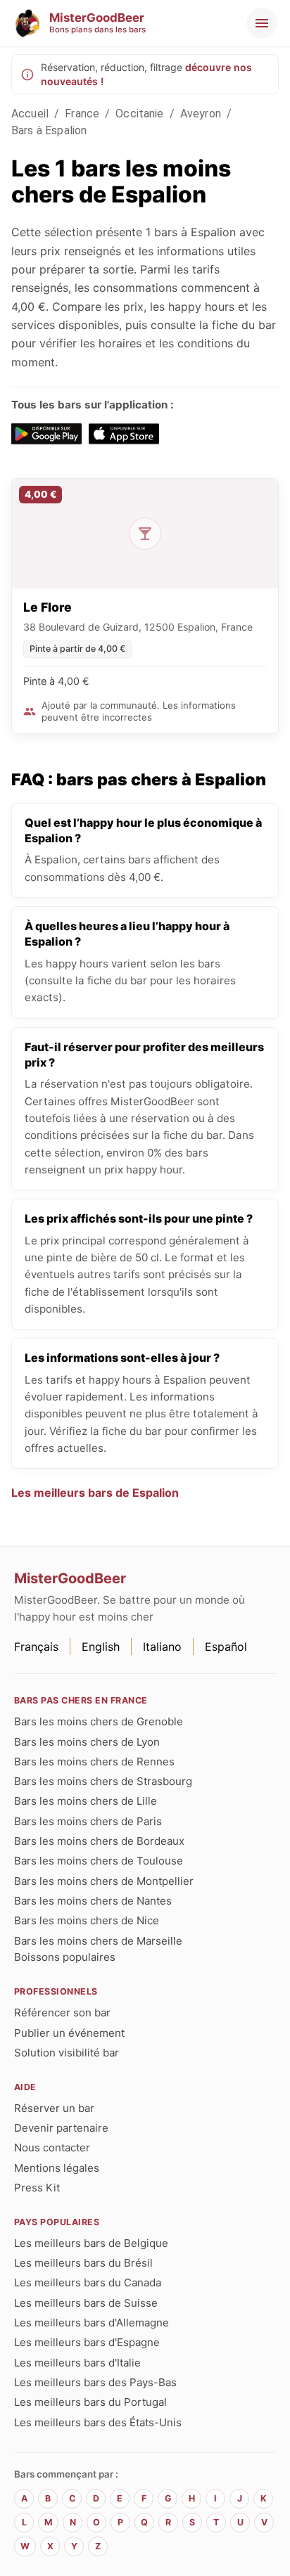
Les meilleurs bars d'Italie (77, 2363)
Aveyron (201, 114)
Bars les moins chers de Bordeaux (99, 1841)
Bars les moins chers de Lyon (87, 1742)
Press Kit (37, 2188)
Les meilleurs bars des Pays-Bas (95, 2382)
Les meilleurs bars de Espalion (95, 1493)
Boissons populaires (65, 1957)
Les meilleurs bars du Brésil (83, 2263)
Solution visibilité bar (67, 2053)
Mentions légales (57, 2168)
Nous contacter (52, 2147)
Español (226, 1647)
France (82, 114)
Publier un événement (69, 2033)
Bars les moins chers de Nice (87, 1920)
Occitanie (139, 114)
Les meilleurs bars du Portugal (90, 2402)
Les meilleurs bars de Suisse (86, 2303)
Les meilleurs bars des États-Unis (98, 2422)
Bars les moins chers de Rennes (94, 1762)
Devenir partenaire (61, 2128)
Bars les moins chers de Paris (88, 1821)
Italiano (162, 1647)
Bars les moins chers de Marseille (98, 1941)
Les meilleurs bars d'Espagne (87, 2342)
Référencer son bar (62, 2012)
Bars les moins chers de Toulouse (99, 1861)
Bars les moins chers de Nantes (93, 1901)
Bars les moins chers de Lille (86, 1801)
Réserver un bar (54, 2108)
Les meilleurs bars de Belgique (91, 2243)
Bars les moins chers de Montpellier (104, 1881)
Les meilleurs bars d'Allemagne (92, 2323)
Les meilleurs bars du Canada (88, 2282)
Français (36, 1647)
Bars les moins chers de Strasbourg (103, 1781)
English (101, 1647)
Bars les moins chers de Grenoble (99, 1721)
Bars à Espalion (49, 130)
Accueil (30, 114)
